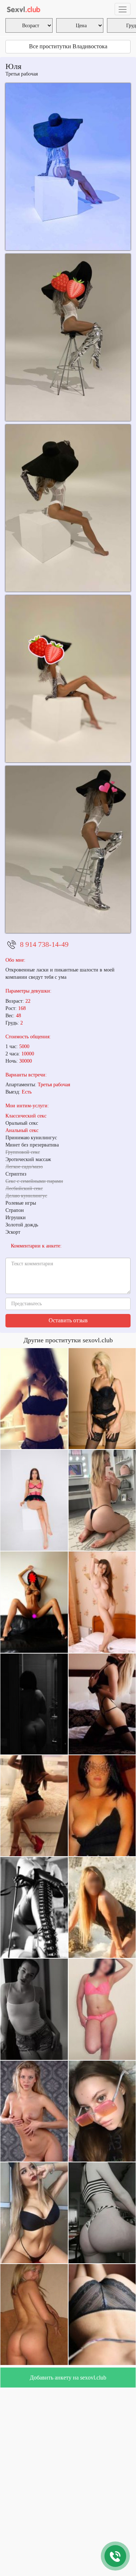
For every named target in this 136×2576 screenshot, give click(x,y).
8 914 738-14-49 (44, 944)
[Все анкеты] (24, 9)
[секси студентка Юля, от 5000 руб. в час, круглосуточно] (68, 337)
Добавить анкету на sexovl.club (68, 2378)
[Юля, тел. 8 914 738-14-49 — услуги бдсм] (68, 679)
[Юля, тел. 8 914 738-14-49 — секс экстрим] (68, 849)
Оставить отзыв (68, 1320)
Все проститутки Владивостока (68, 46)
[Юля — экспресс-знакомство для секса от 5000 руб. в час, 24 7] (68, 508)
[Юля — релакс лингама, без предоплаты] (68, 167)
